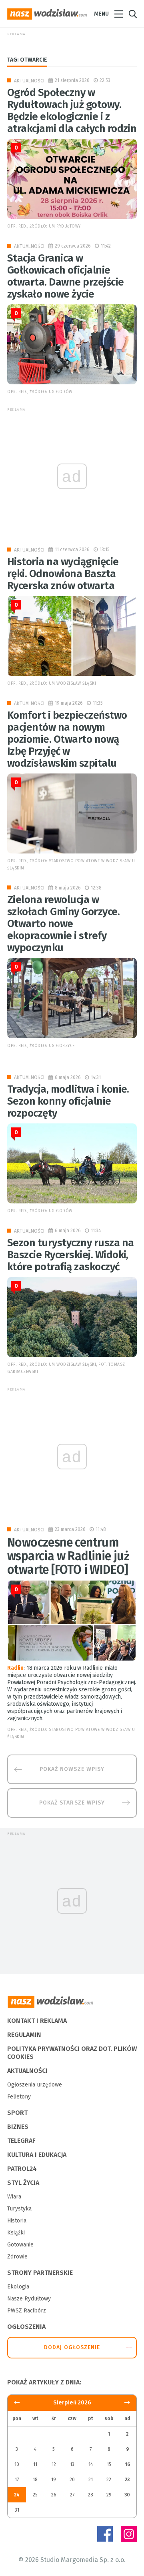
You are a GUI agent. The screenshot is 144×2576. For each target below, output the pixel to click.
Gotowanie (20, 2245)
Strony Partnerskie (40, 2273)
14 (91, 2464)
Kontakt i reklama (37, 2021)
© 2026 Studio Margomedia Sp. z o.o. (72, 2560)
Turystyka (19, 2209)
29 (109, 2495)
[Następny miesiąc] (17, 2403)
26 (54, 2495)
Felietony (19, 2097)
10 (17, 2464)
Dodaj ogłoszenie (72, 2347)
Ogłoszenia (26, 2327)
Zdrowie (17, 2257)
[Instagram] (129, 2534)
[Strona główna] (47, 14)
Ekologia (18, 2287)
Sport (17, 2113)
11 (35, 2464)
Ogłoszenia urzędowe (35, 2085)
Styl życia (23, 2183)
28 (91, 2495)
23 (127, 2480)
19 (54, 2480)
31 (17, 2510)
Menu (101, 14)
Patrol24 (22, 2169)
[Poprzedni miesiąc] (127, 2403)
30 (127, 2495)
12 (54, 2464)
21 (91, 2480)
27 (72, 2495)
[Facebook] (105, 2534)
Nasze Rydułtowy (29, 2299)
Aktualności (29, 81)
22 (109, 2480)
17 (17, 2480)
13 (72, 2464)
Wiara (14, 2197)
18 (35, 2480)
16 (127, 2464)
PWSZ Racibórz (27, 2311)
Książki (16, 2233)
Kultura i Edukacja (37, 2155)
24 (17, 2495)
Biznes (18, 2127)
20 (72, 2480)
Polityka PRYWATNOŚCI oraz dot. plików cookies (72, 2053)
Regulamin (24, 2035)
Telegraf (21, 2141)
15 (109, 2464)
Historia (17, 2221)
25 (35, 2495)
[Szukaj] (133, 14)
